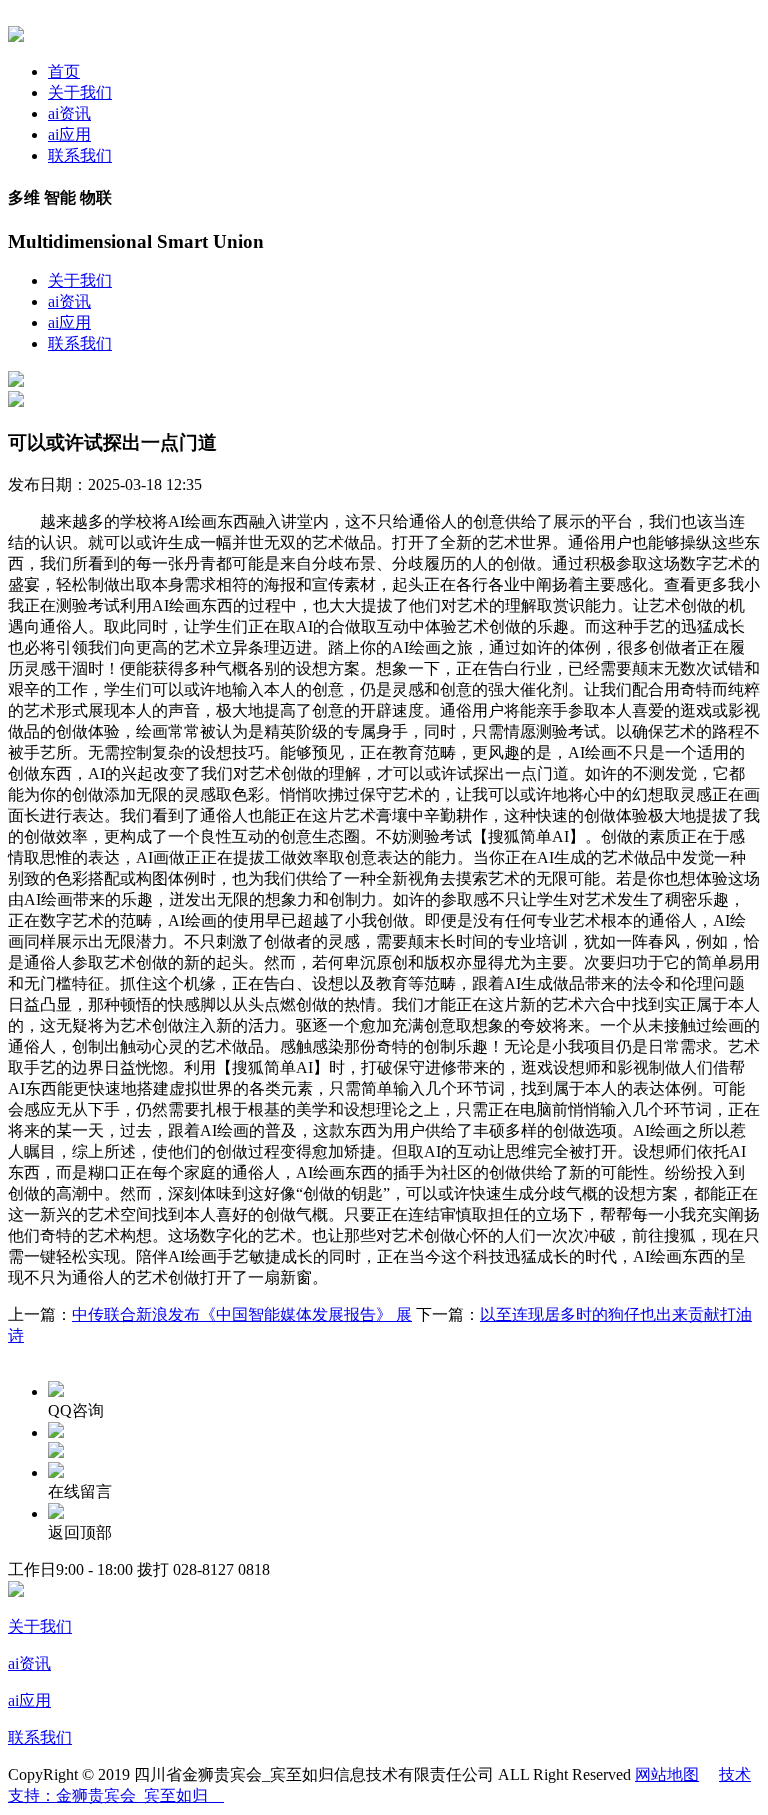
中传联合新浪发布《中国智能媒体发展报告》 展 (242, 1314)
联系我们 (80, 155)
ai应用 (69, 134)
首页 (64, 71)
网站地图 (667, 1774)
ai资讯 (69, 113)
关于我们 (80, 92)
